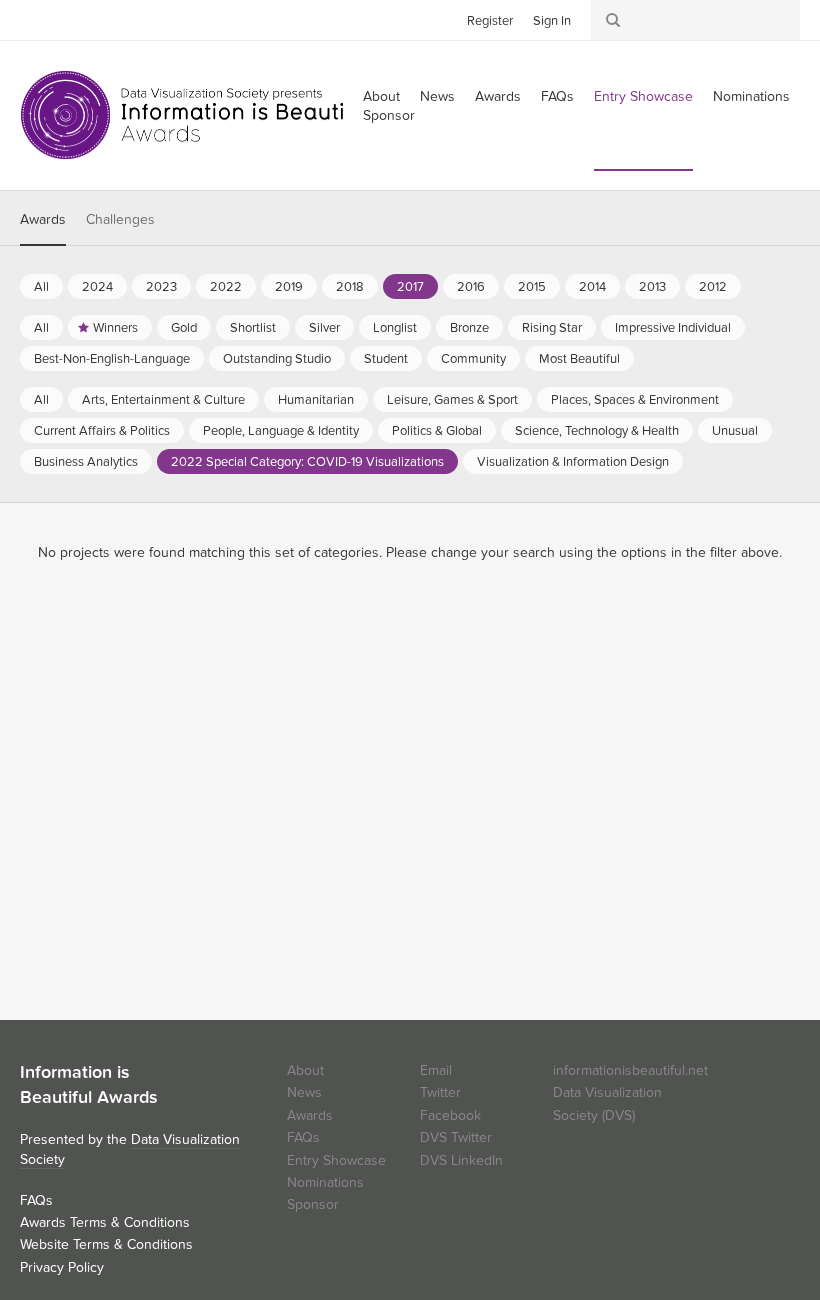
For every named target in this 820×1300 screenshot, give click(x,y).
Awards (498, 96)
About (305, 1070)
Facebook (65, 19)
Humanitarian (316, 400)
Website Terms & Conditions (106, 1244)
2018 (350, 287)
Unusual (735, 431)
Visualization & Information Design (573, 462)
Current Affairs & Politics (102, 431)
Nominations (751, 96)
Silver (324, 328)
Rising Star (552, 328)
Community (473, 359)
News (437, 96)
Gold (184, 328)
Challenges (120, 219)
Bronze (469, 328)
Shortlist (253, 328)
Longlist (395, 328)
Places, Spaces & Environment (635, 400)
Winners (115, 328)
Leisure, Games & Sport (452, 400)
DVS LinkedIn (461, 1160)
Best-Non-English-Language (112, 359)
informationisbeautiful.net (630, 1070)
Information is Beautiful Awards (197, 115)
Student (386, 359)
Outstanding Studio (277, 359)
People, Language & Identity (281, 431)
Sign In (552, 21)
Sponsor (389, 115)
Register (490, 21)
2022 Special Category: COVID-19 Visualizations (307, 462)
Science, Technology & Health (597, 431)
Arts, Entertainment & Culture (163, 400)
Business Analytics (86, 462)
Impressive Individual (673, 328)
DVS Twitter (456, 1137)
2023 (161, 287)
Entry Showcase (643, 96)
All (41, 287)
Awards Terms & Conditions (105, 1222)
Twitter (35, 19)
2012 (713, 287)
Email (436, 1070)
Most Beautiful (579, 359)
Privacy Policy (62, 1267)
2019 (289, 287)
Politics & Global (437, 431)
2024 (97, 287)
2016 (471, 287)
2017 (410, 287)
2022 (226, 287)
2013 (652, 287)
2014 (592, 287)
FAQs (557, 96)
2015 (532, 287)
